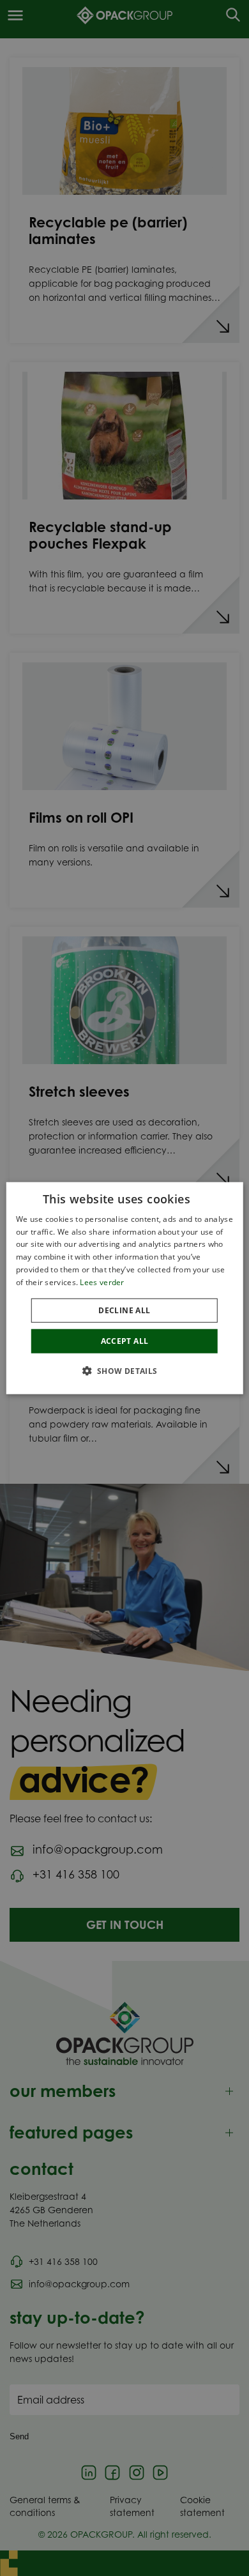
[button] (124, 1371)
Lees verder (102, 1282)
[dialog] (125, 1288)
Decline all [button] (124, 1310)
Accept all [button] (125, 1340)
